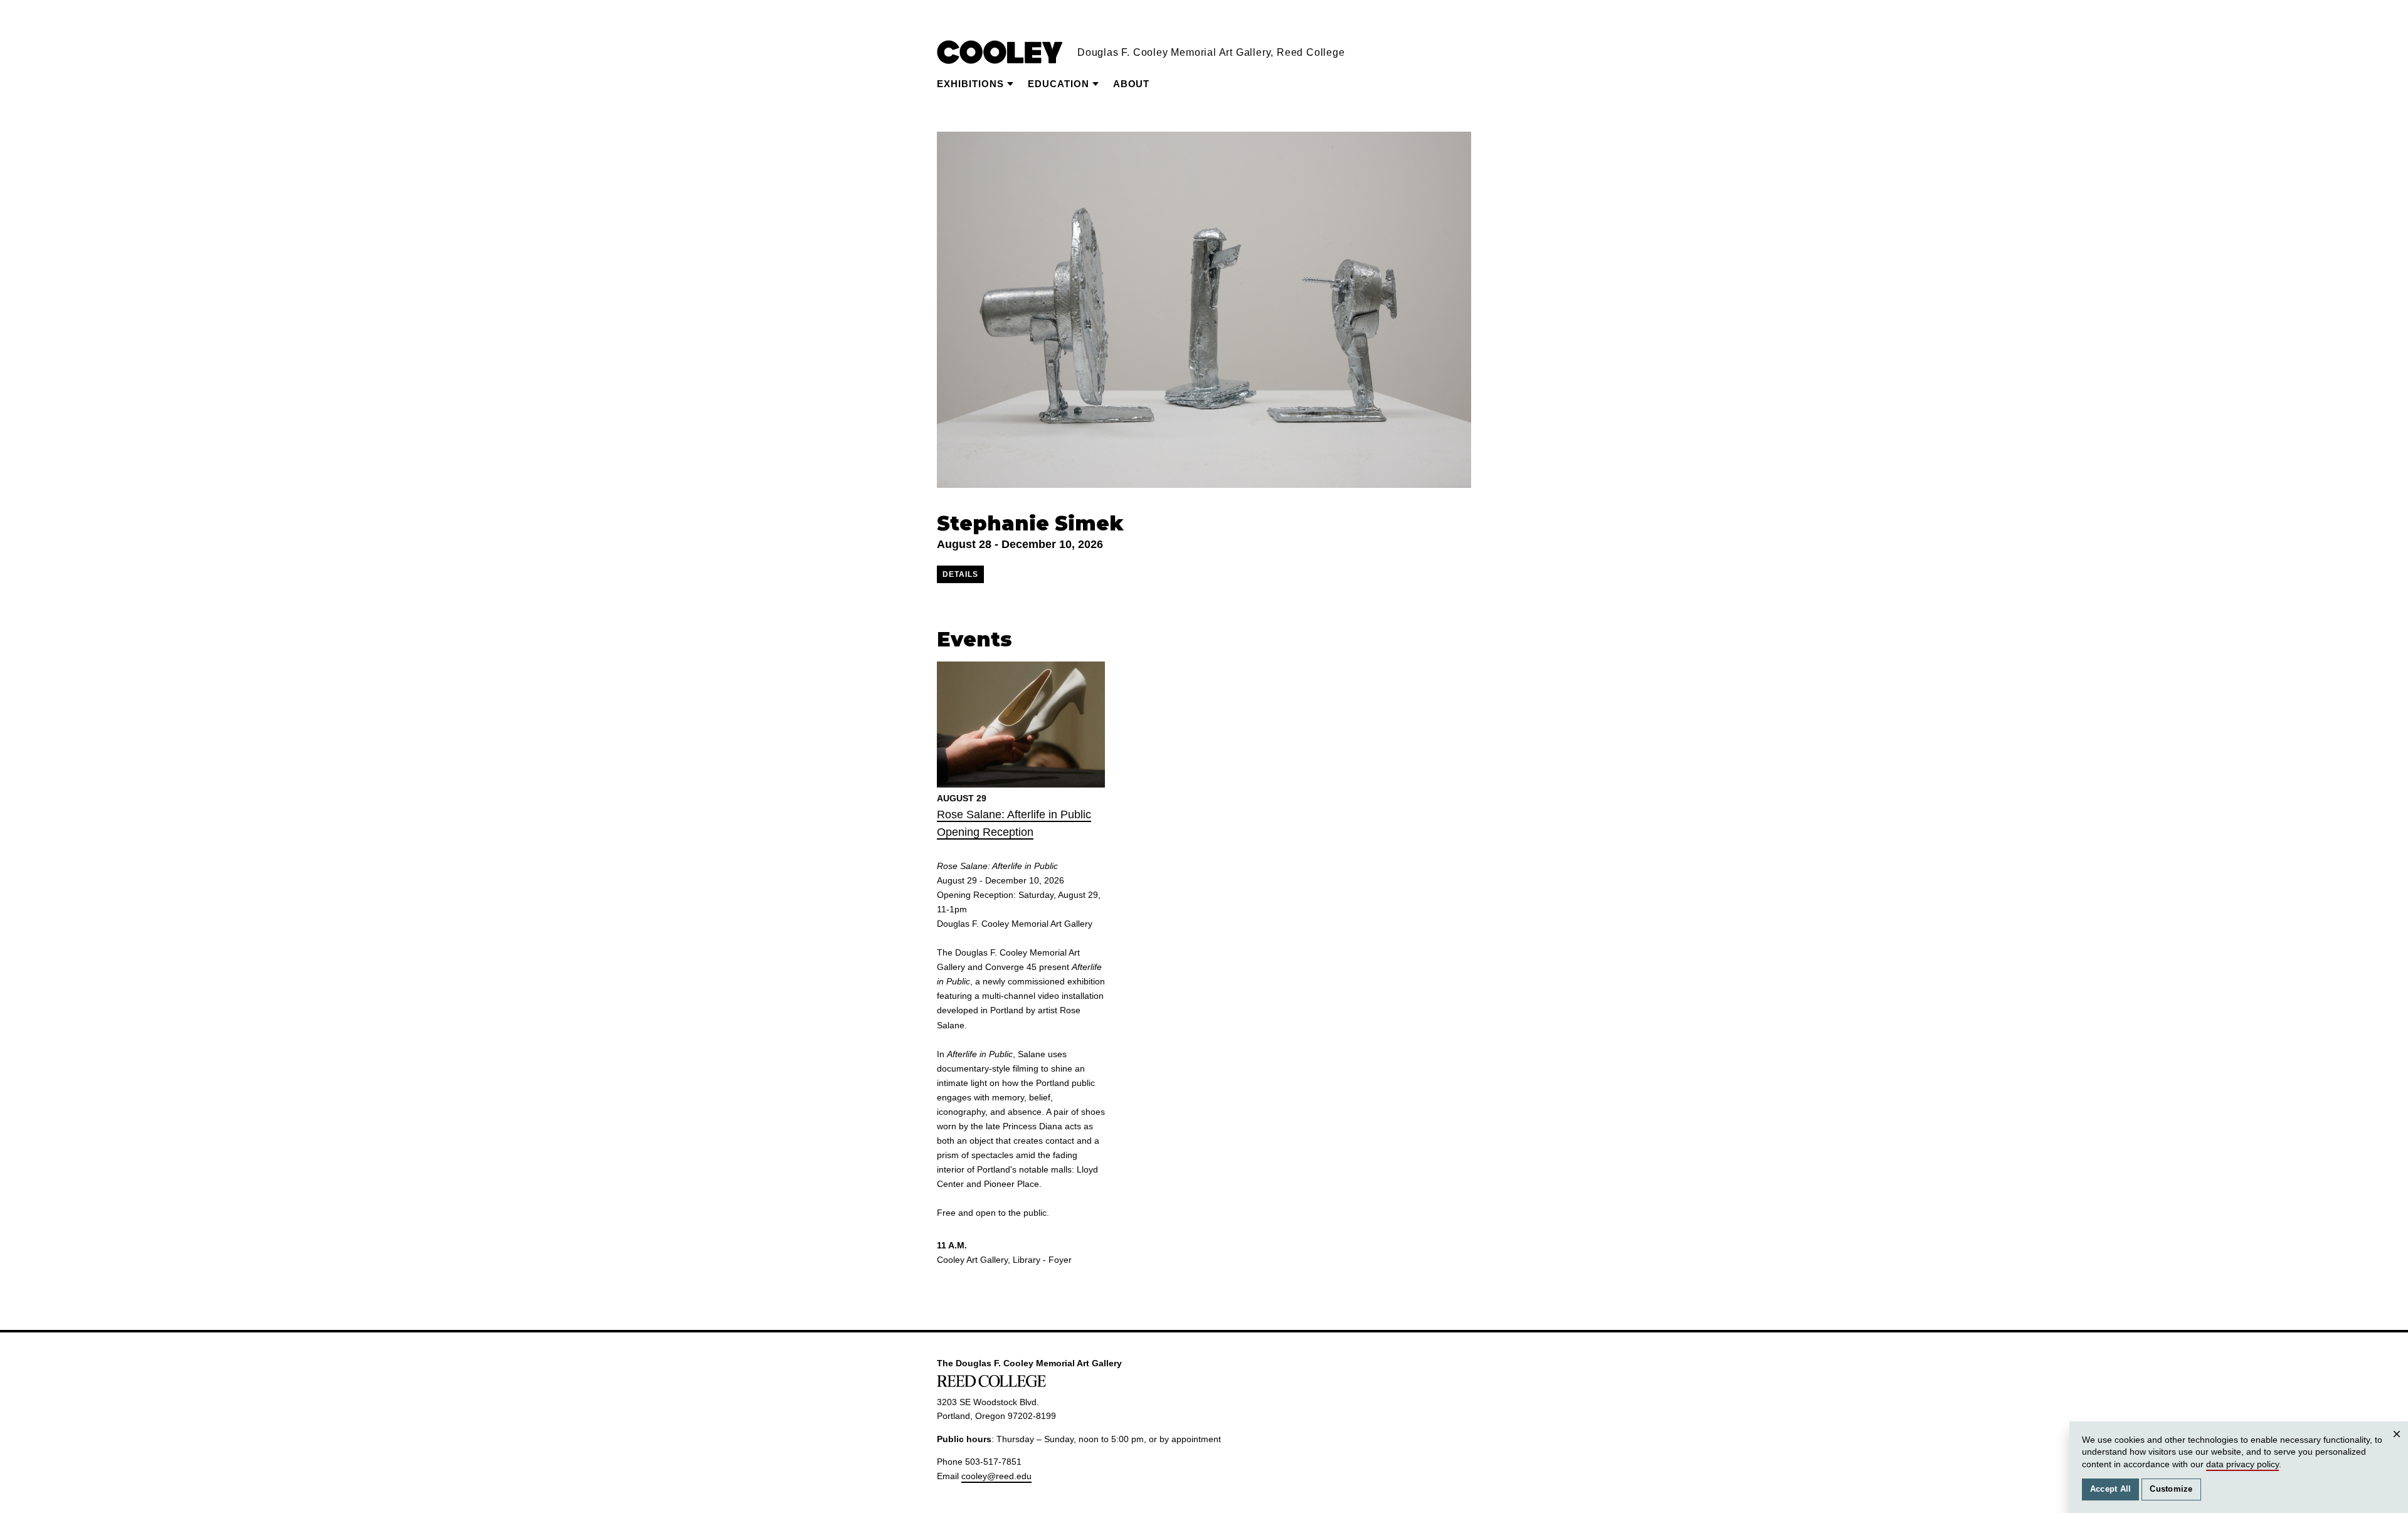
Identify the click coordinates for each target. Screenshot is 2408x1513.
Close (2397, 1446)
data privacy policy (2242, 1464)
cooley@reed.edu (996, 1476)
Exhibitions (970, 84)
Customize (2171, 1489)
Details (960, 574)
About (1131, 84)
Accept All (2111, 1489)
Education (1059, 84)
